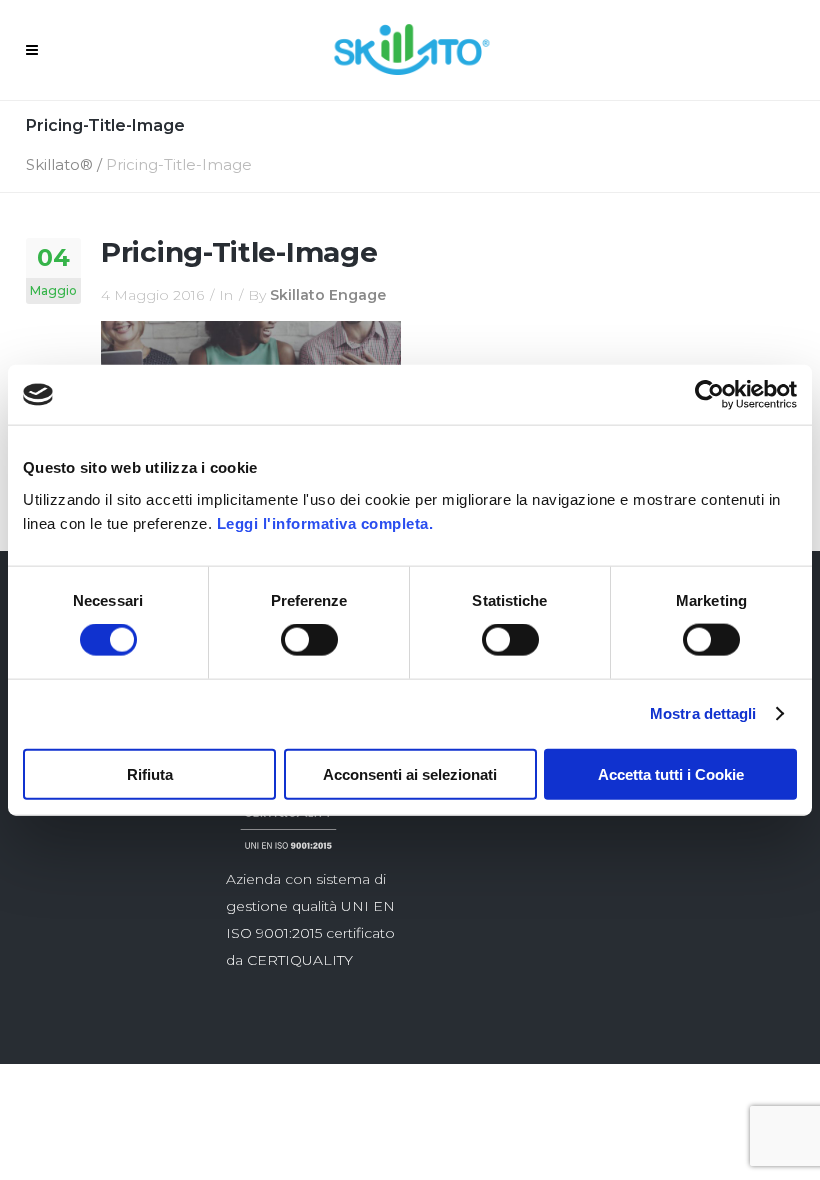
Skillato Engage (328, 295)
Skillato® (59, 164)
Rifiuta (150, 773)
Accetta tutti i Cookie (671, 773)
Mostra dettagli (703, 713)
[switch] (309, 640)
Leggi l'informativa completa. (325, 522)
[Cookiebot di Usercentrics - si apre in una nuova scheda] (709, 395)
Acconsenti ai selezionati (410, 773)
